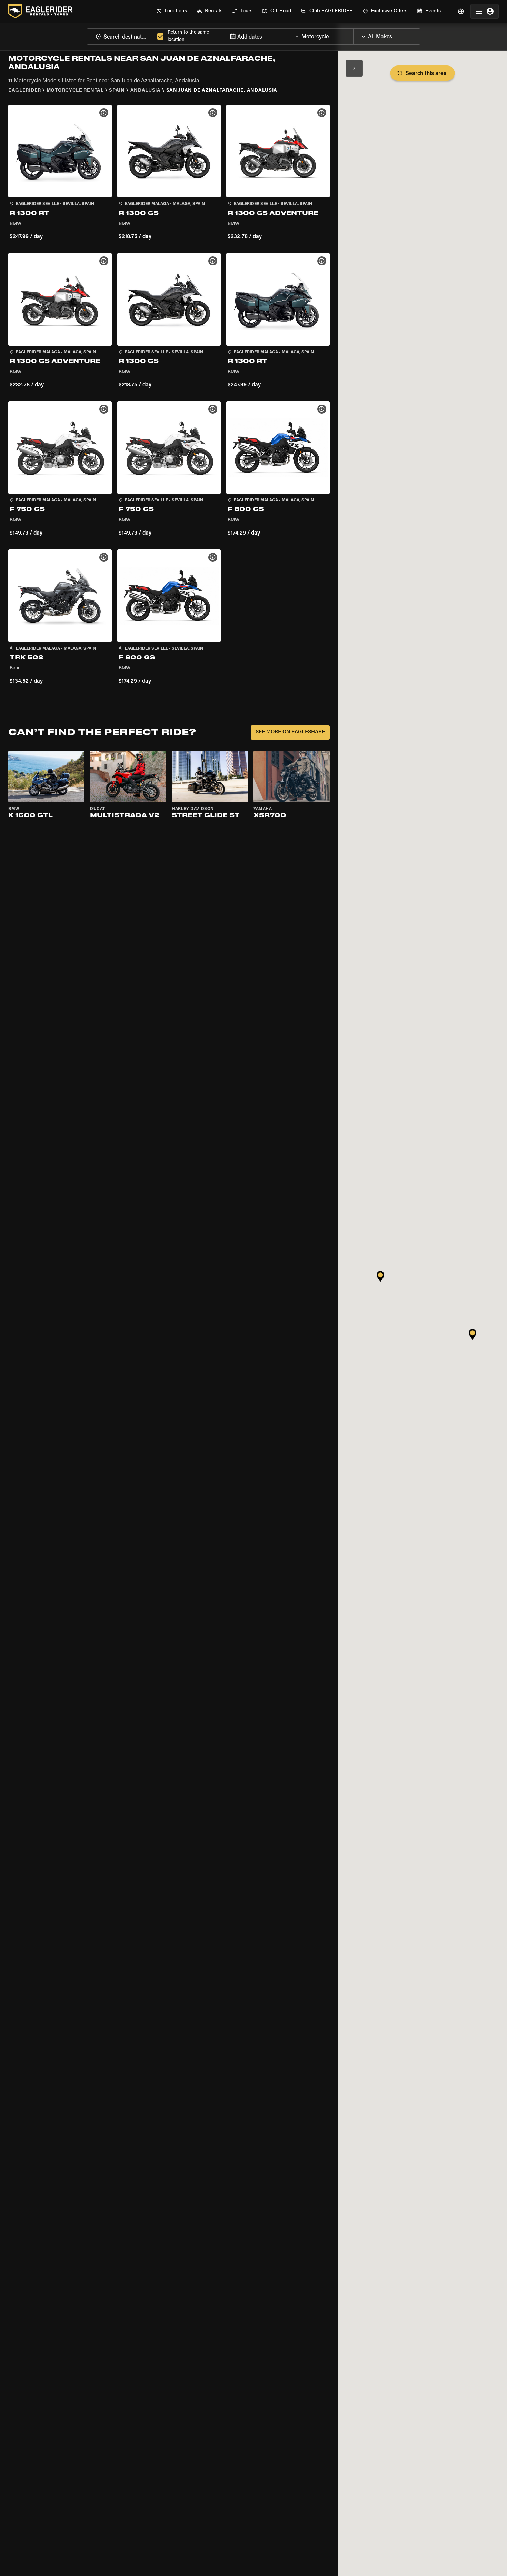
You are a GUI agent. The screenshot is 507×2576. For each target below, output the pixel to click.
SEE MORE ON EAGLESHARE (290, 732)
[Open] (353, 35)
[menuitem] (172, 11)
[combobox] (121, 36)
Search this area (426, 74)
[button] (60, 173)
